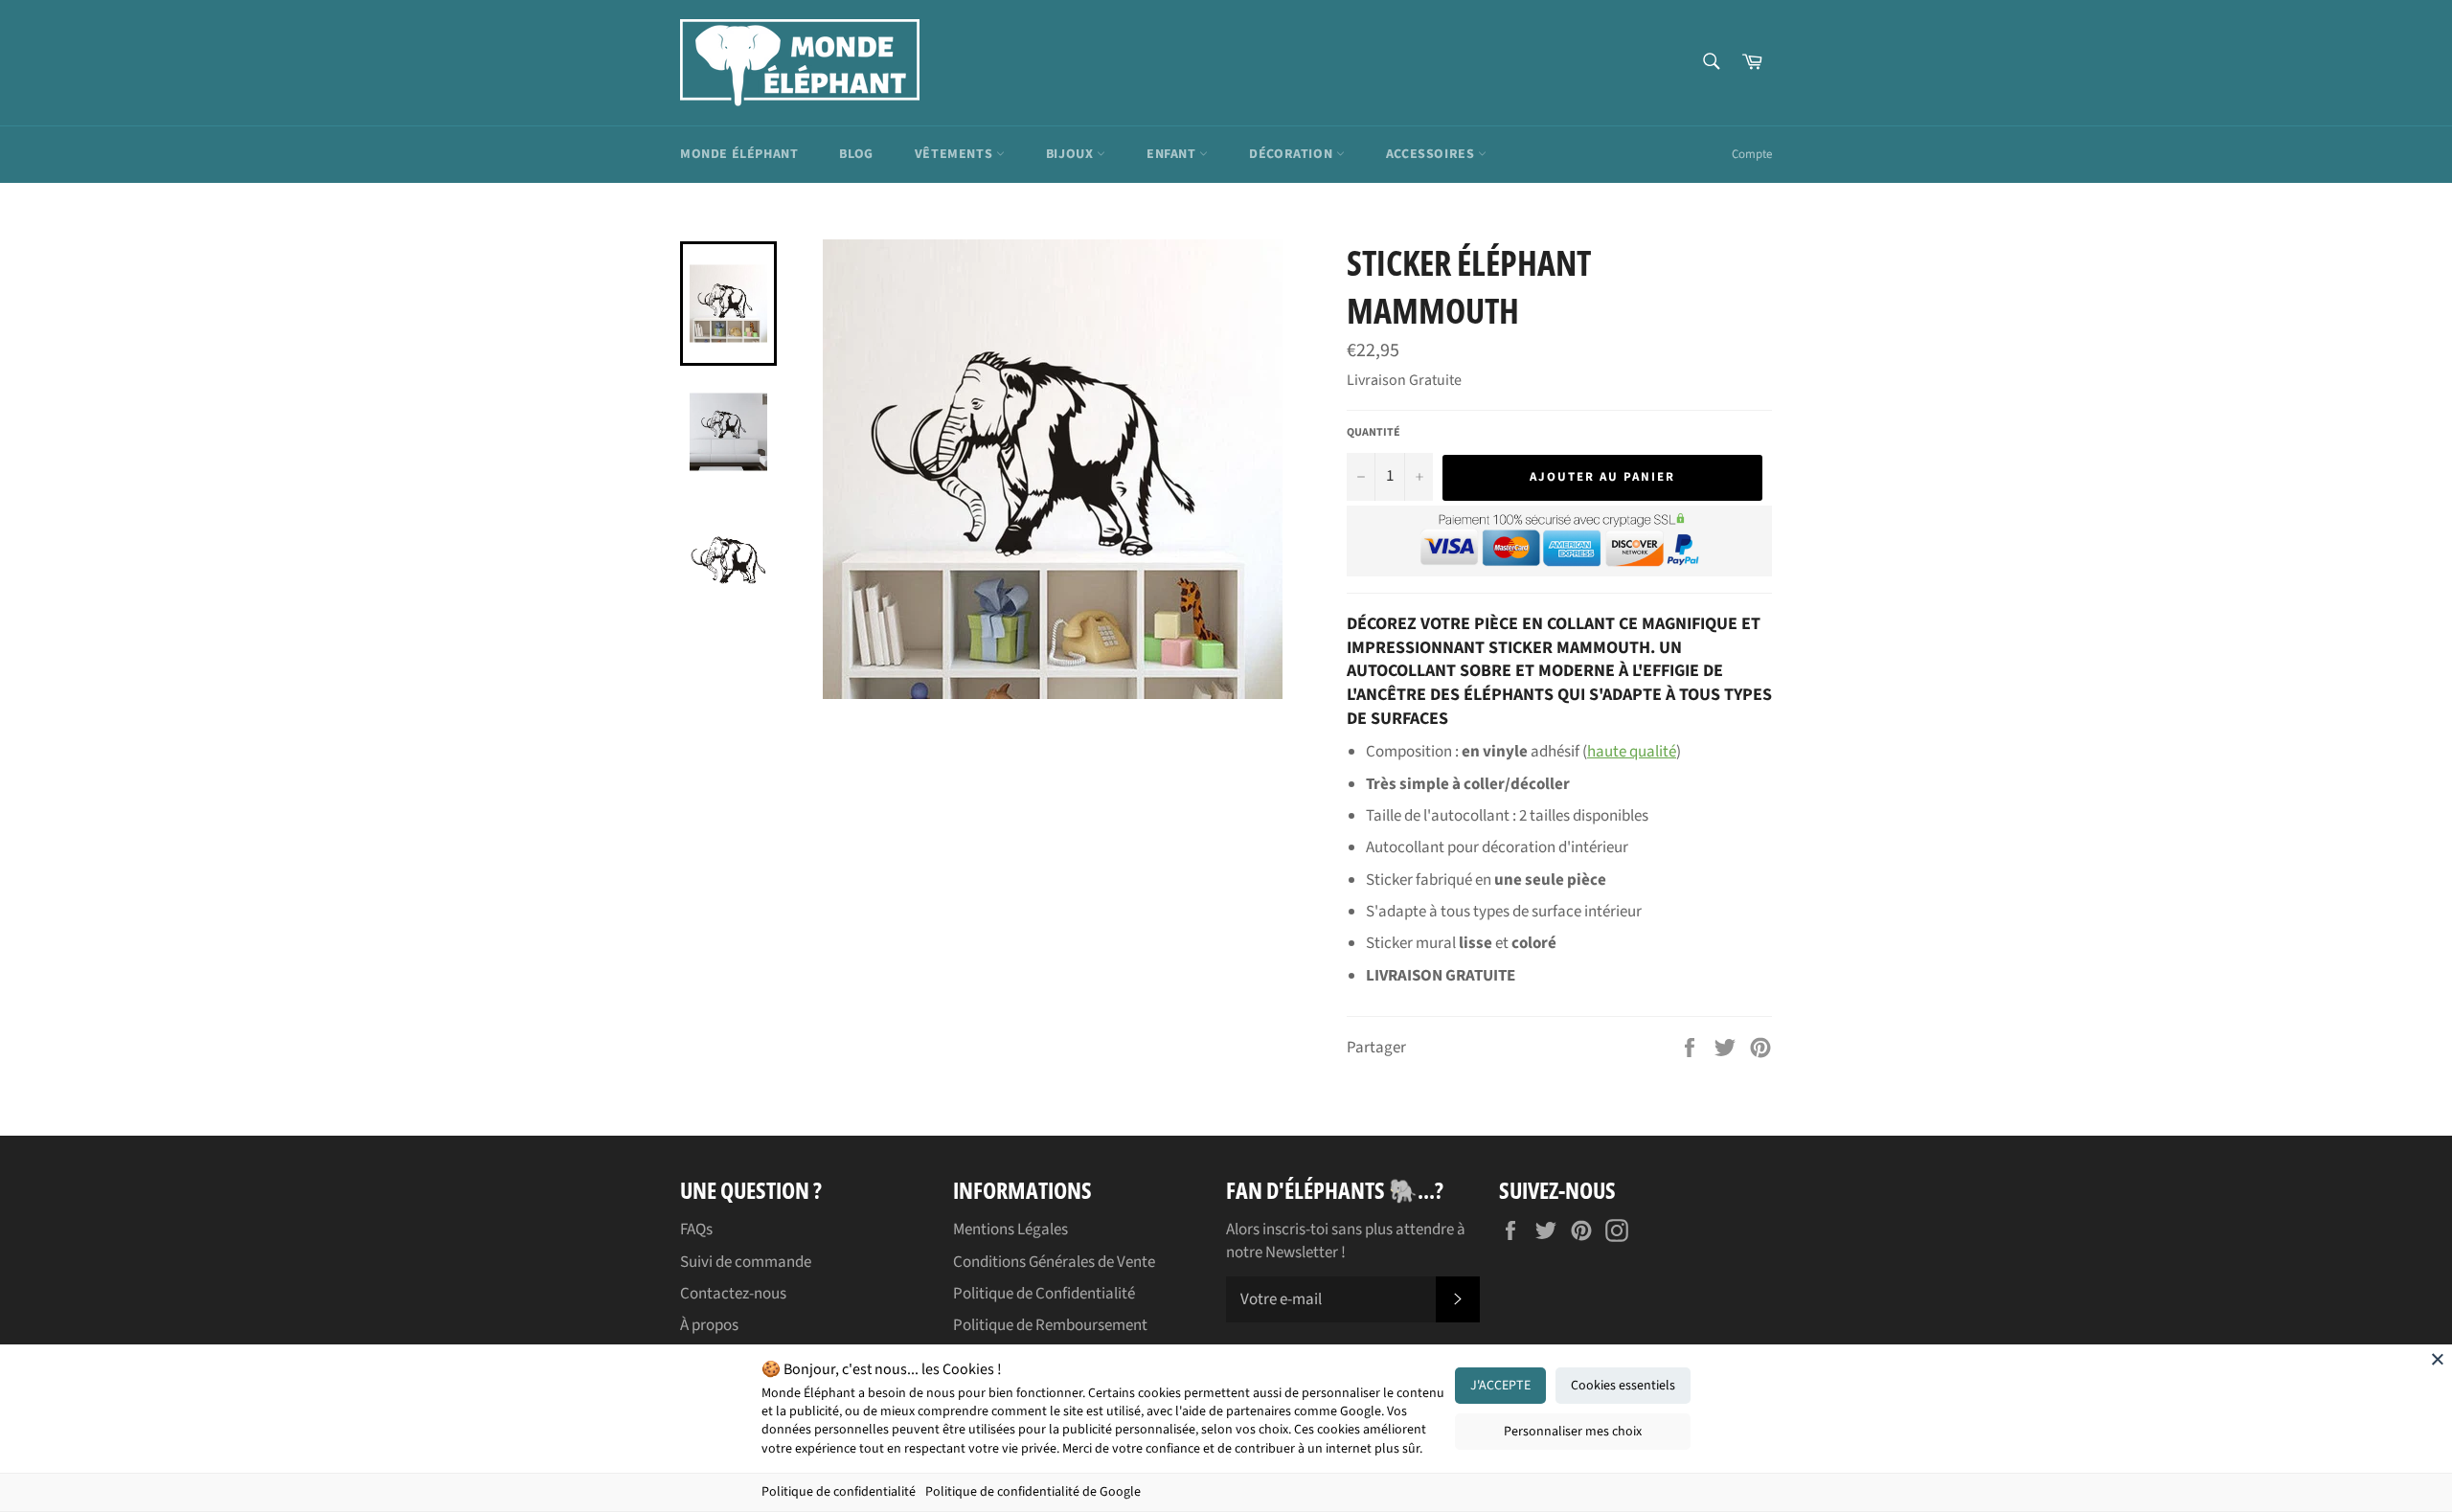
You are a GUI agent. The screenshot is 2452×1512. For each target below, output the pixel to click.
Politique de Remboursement (1050, 1325)
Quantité (1374, 433)
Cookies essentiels (1623, 1386)
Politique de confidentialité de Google (1033, 1492)
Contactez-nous (733, 1294)
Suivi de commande (746, 1262)
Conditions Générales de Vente (1054, 1262)
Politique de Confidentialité (1044, 1294)
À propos (709, 1325)
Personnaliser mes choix (1573, 1432)
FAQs (696, 1230)
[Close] (2438, 1359)
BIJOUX (1071, 154)
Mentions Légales (1010, 1230)
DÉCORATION (1293, 154)
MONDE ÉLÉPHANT (739, 154)
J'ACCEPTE (1500, 1386)
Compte (1752, 154)
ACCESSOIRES (1432, 154)
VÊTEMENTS (955, 154)
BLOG (856, 154)
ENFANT (1173, 154)
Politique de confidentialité (839, 1492)
